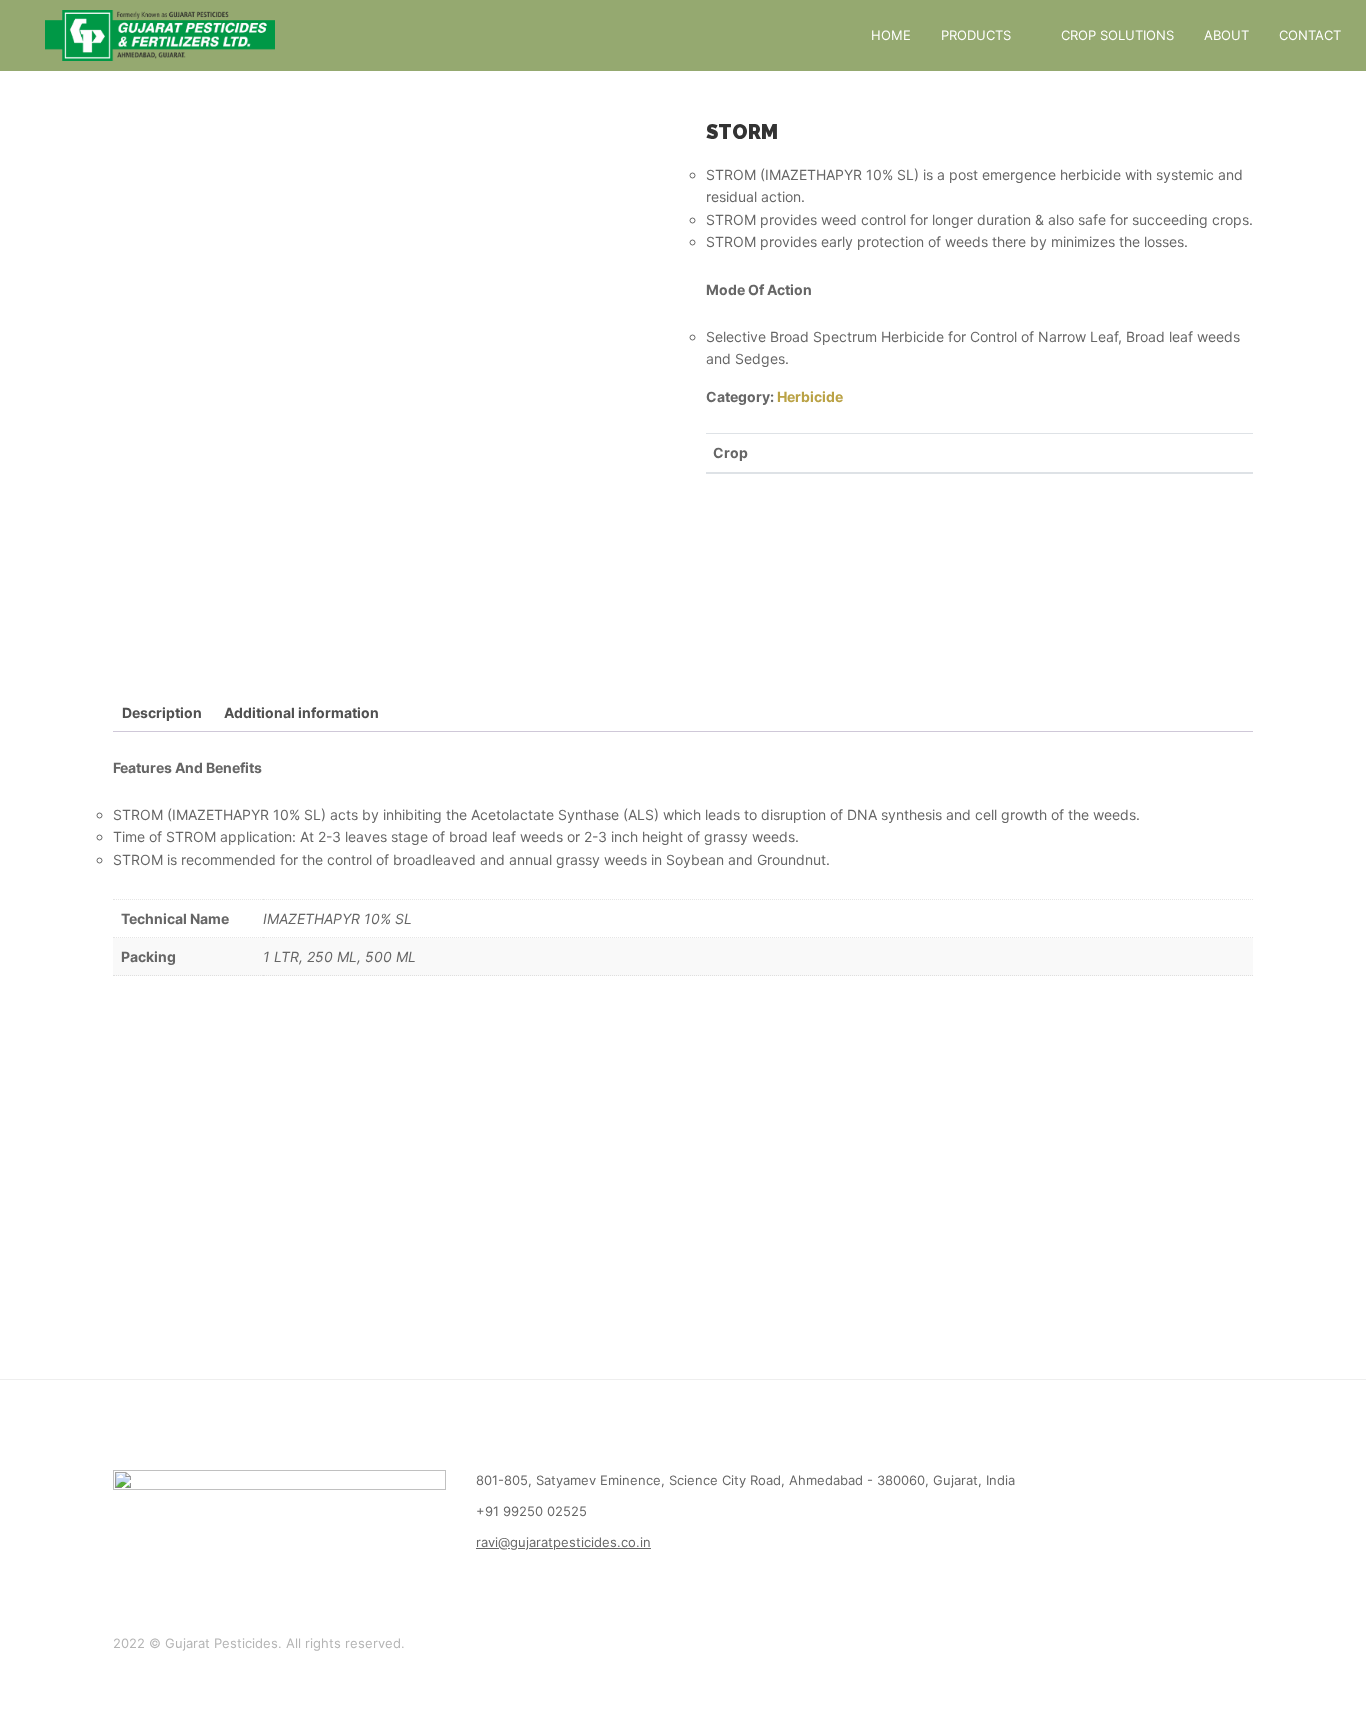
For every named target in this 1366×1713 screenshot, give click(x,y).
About (1226, 35)
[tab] (162, 713)
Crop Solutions (1117, 35)
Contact (1310, 35)
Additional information (301, 712)
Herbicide (810, 396)
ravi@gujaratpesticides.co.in (563, 1542)
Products (976, 35)
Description (162, 712)
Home (891, 35)
